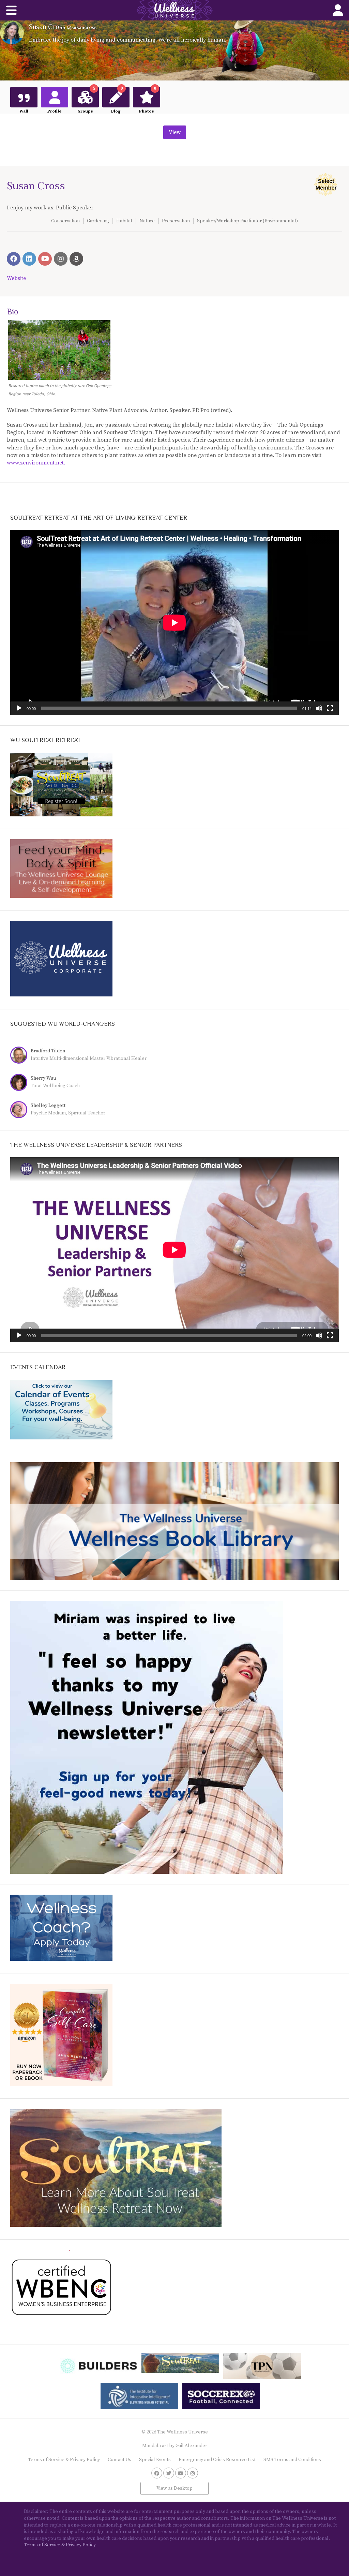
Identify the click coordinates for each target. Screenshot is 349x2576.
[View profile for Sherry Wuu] (20, 1083)
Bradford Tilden (48, 1051)
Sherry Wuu (43, 1078)
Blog (117, 100)
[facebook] (157, 2473)
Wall (24, 111)
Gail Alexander (191, 2446)
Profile (55, 111)
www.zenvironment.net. (36, 463)
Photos (148, 100)
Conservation (65, 221)
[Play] (19, 708)
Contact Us (119, 2460)
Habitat (124, 221)
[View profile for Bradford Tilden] (20, 1056)
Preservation (176, 221)
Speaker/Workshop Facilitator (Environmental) (247, 221)
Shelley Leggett (48, 1106)
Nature (147, 221)
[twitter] (169, 2473)
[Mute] (319, 708)
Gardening (98, 221)
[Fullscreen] (330, 708)
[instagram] (193, 2473)
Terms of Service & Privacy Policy (64, 2460)
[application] (174, 623)
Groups (86, 100)
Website (16, 278)
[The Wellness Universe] (174, 10)
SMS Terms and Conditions (292, 2460)
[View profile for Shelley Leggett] (20, 1111)
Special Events (155, 2460)
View (175, 132)
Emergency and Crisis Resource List (217, 2460)
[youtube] (181, 2473)
